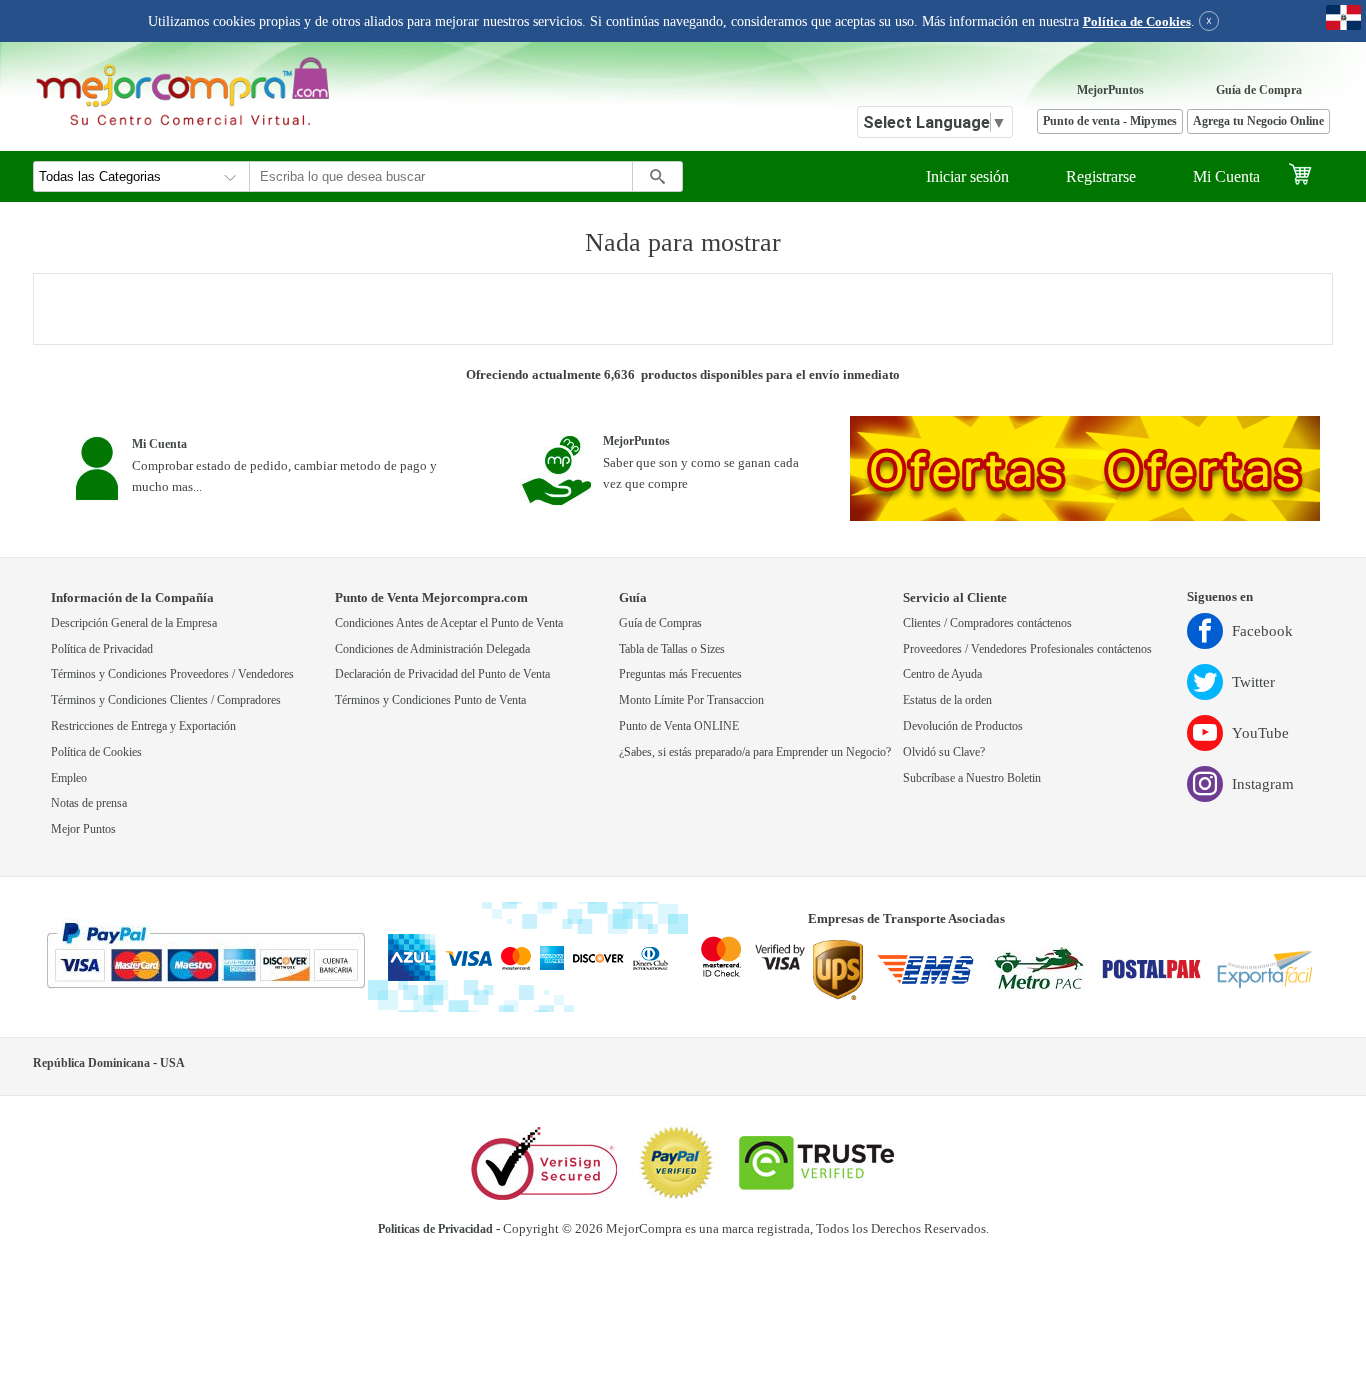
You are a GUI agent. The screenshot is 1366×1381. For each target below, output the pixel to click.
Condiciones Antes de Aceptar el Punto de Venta (449, 623)
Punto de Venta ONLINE (679, 726)
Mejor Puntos (83, 829)
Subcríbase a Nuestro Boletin (972, 778)
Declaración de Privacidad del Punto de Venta (442, 674)
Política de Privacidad (102, 649)
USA (172, 1063)
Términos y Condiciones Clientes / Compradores (166, 700)
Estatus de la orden (947, 700)
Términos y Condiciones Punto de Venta (430, 700)
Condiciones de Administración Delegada (432, 649)
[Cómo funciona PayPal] (205, 957)
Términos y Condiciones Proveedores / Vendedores (172, 674)
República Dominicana (91, 1063)
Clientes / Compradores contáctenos (987, 623)
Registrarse (1101, 176)
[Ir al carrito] (1310, 176)
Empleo (69, 778)
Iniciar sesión (967, 176)
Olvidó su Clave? (944, 752)
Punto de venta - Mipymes (1110, 121)
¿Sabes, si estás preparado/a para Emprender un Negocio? (755, 752)
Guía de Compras (660, 623)
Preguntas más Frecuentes (680, 674)
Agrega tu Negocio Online (1258, 121)
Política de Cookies (1137, 22)
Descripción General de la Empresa (134, 623)
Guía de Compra (1259, 90)
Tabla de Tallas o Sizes (672, 649)
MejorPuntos (1110, 90)
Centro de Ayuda (942, 674)
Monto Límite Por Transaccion (691, 700)
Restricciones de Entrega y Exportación (143, 726)
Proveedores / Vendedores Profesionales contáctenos (1027, 649)
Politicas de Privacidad (435, 1229)
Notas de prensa (89, 803)
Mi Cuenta (1226, 176)
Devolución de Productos (963, 726)
